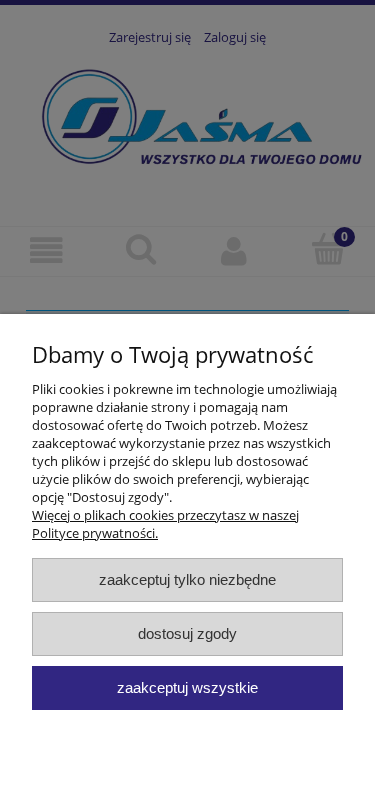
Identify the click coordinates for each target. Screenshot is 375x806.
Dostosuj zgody (187, 633)
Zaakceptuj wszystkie (187, 687)
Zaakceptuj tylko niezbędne (187, 579)
